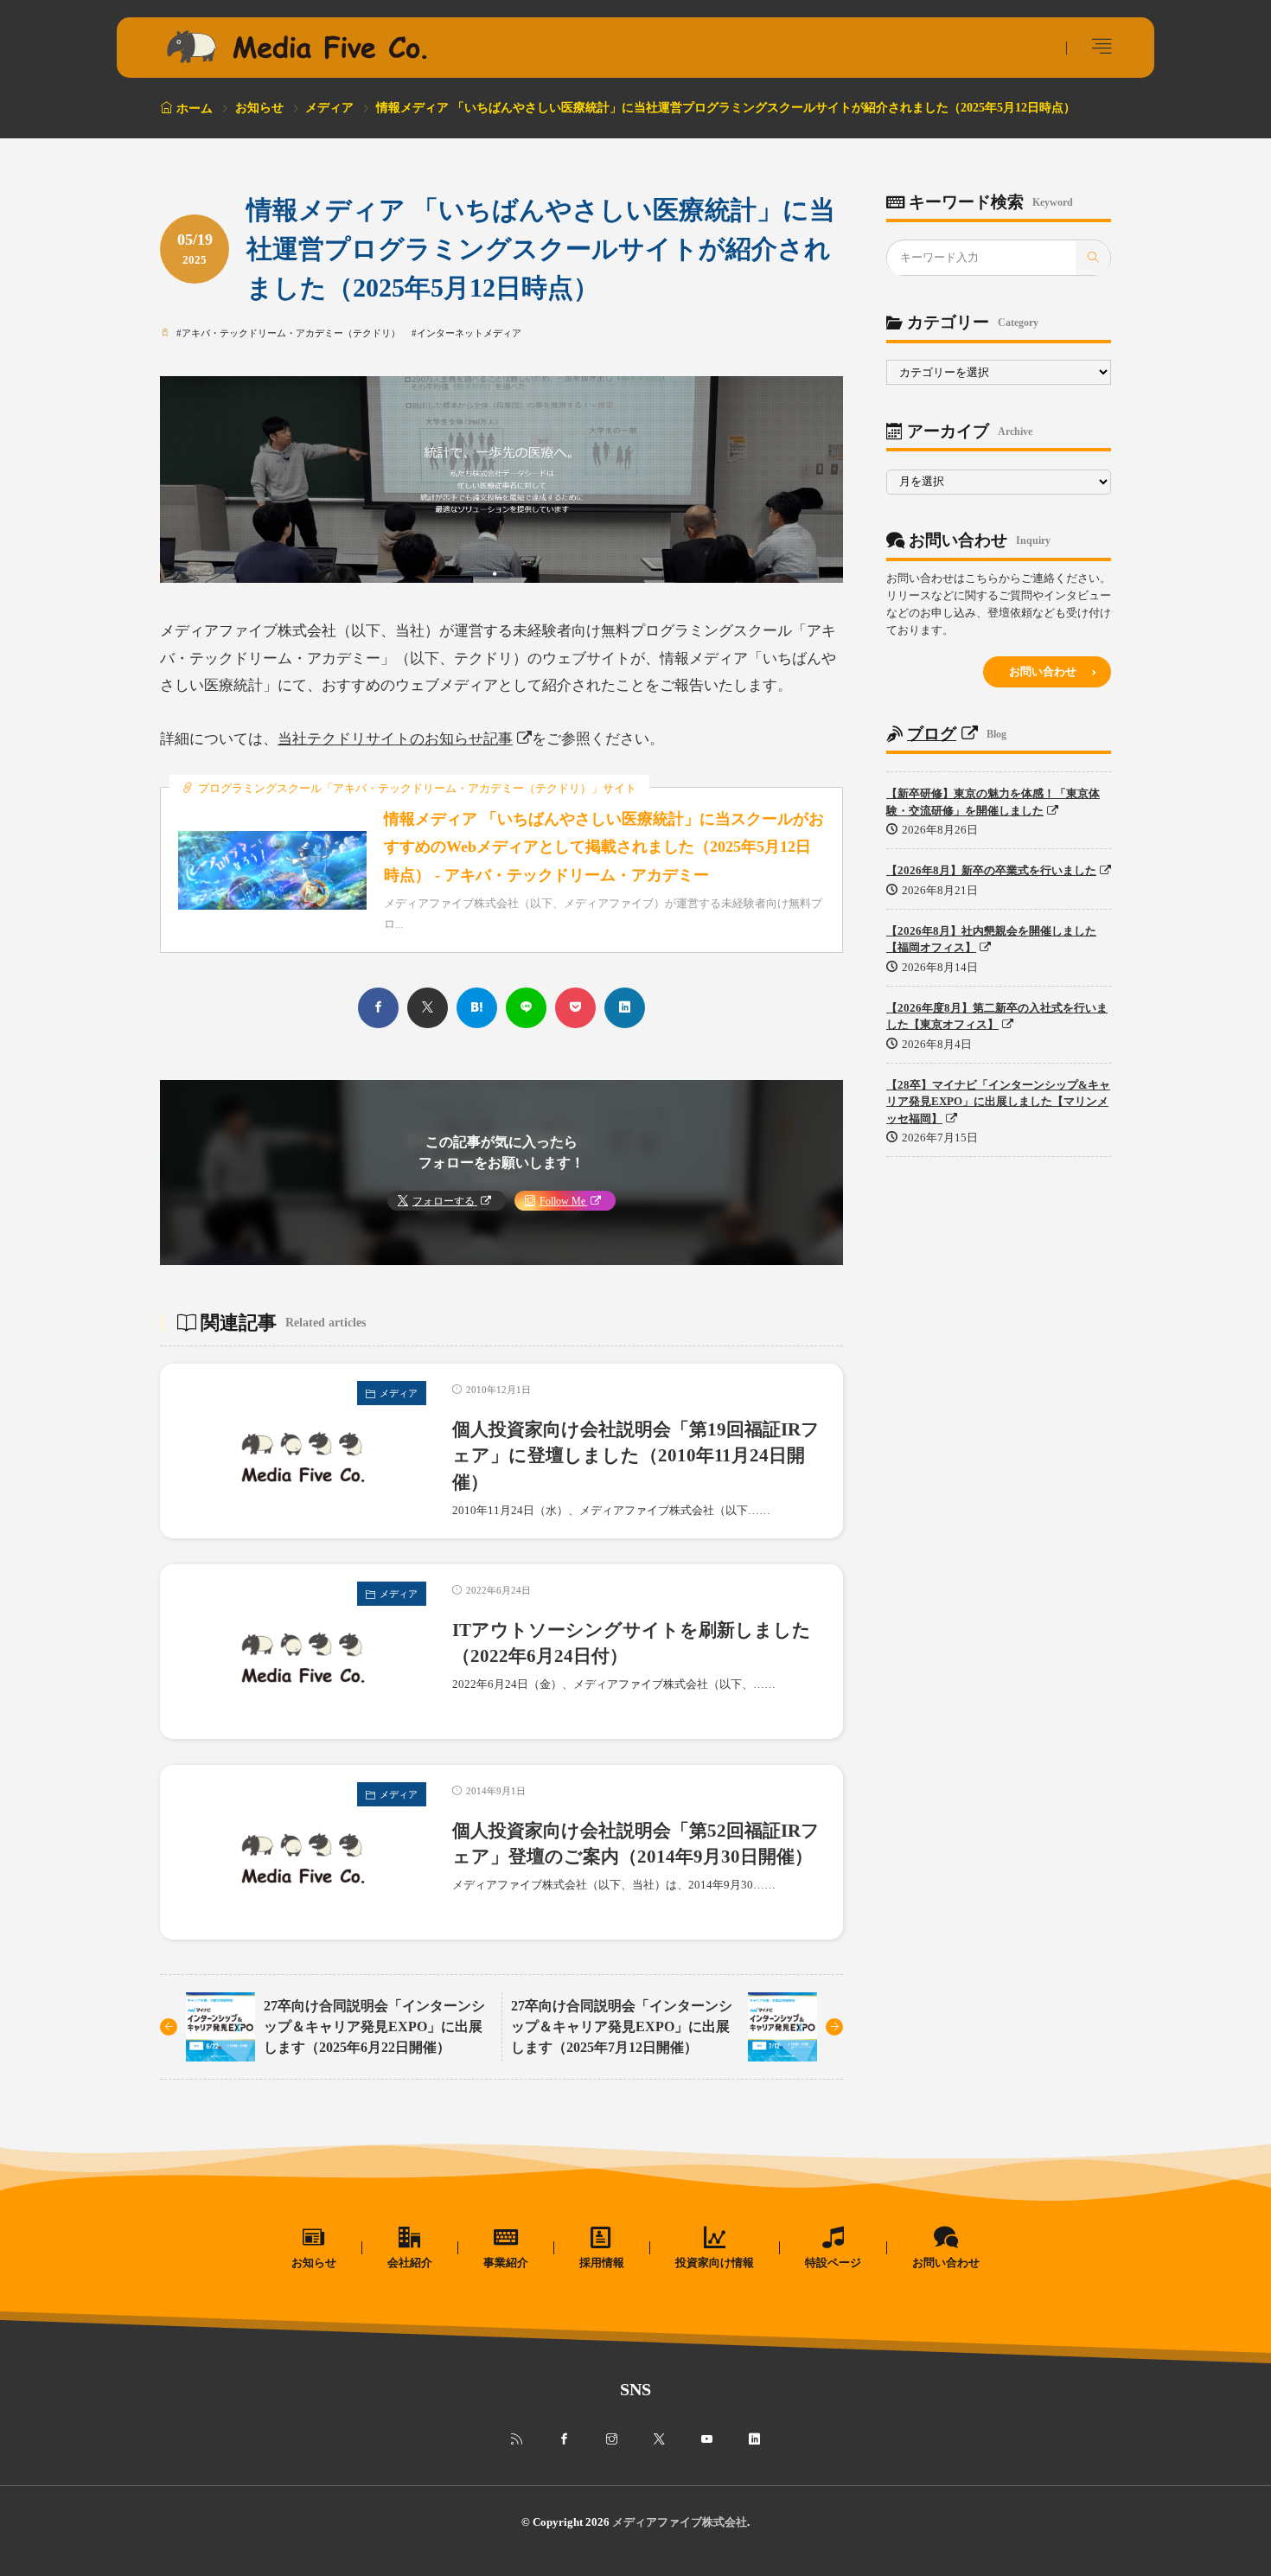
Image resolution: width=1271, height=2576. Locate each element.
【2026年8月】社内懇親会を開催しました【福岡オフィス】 (991, 940)
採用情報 (602, 2263)
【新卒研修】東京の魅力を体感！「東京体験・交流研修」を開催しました (993, 803)
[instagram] (612, 2439)
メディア (329, 108)
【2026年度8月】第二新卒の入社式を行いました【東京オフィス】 (997, 1016)
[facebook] (378, 1008)
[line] (526, 1008)
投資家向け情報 (715, 2263)
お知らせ (259, 108)
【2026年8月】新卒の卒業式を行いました (991, 871)
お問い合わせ (1043, 671)
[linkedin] (625, 1008)
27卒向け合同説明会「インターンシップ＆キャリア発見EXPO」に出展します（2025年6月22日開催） (374, 2026)
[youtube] (707, 2439)
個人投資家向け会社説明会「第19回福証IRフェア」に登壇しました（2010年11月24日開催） (636, 1456)
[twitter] (428, 1008)
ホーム (195, 109)
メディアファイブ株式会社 (680, 2522)
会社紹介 (410, 2263)
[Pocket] (575, 1008)
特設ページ (833, 2263)
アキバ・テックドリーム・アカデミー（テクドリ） (291, 333)
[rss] (517, 2439)
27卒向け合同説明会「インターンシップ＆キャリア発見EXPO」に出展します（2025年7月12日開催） (622, 2026)
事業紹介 (506, 2263)
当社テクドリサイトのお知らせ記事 (395, 739)
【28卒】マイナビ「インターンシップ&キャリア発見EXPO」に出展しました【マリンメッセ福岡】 (998, 1102)
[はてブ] (477, 1008)
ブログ (932, 734)
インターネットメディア (469, 333)
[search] (1093, 259)
